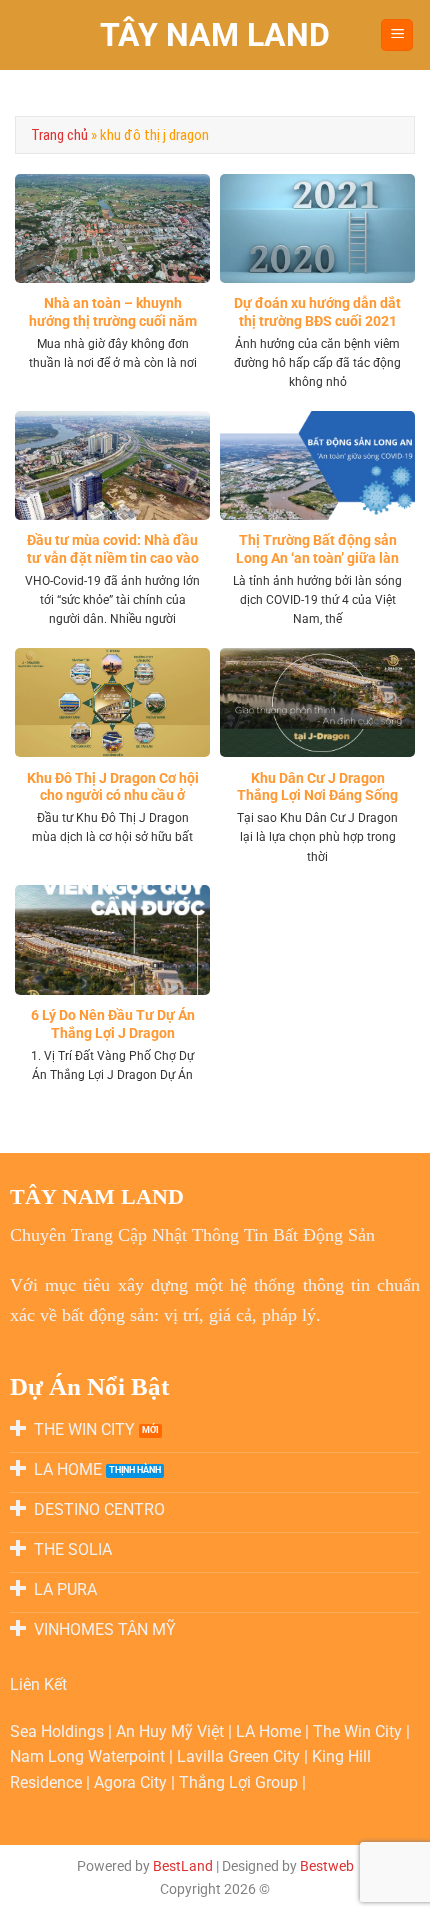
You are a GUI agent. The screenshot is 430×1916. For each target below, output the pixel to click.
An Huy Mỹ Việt (172, 1731)
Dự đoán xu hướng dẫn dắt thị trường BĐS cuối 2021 (317, 312)
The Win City (359, 1731)
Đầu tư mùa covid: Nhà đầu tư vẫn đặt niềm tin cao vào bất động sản (113, 557)
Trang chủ (59, 135)
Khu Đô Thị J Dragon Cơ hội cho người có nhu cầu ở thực (113, 795)
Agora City (130, 1782)
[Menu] (397, 35)
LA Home (270, 1731)
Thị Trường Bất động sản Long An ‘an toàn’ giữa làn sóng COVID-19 (317, 557)
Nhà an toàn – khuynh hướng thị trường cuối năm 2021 (113, 320)
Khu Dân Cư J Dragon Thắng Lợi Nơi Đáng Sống (317, 787)
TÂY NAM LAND (215, 35)
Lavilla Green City (240, 1756)
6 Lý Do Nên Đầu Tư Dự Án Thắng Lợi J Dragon (113, 1024)
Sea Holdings (59, 1731)
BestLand (183, 1866)
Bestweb (327, 1866)
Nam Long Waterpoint (89, 1756)
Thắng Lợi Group (240, 1782)
